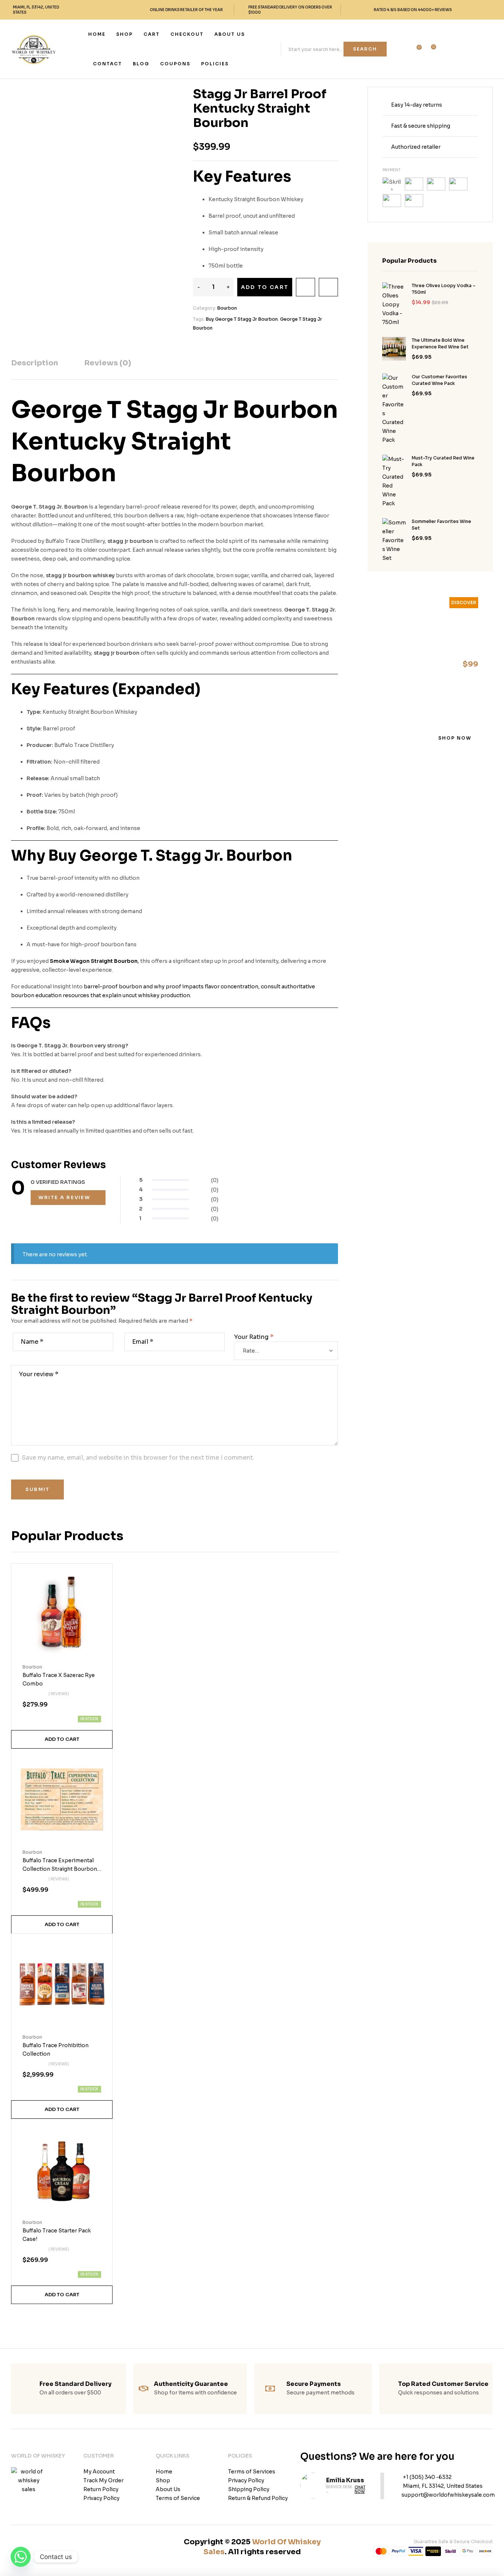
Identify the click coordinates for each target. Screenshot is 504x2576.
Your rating (254, 1337)
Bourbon (227, 308)
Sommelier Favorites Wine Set (441, 525)
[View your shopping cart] (429, 50)
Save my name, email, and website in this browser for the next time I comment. (138, 1458)
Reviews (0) (108, 363)
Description (34, 363)
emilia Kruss (345, 2480)
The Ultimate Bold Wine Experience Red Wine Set (440, 343)
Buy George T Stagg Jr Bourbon (242, 319)
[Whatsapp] (21, 2557)
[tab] (34, 369)
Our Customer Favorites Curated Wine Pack (439, 380)
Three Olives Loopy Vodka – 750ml (444, 289)
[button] (62, 1739)
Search (365, 49)
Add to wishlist (305, 287)
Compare (328, 287)
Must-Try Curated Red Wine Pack (443, 461)
